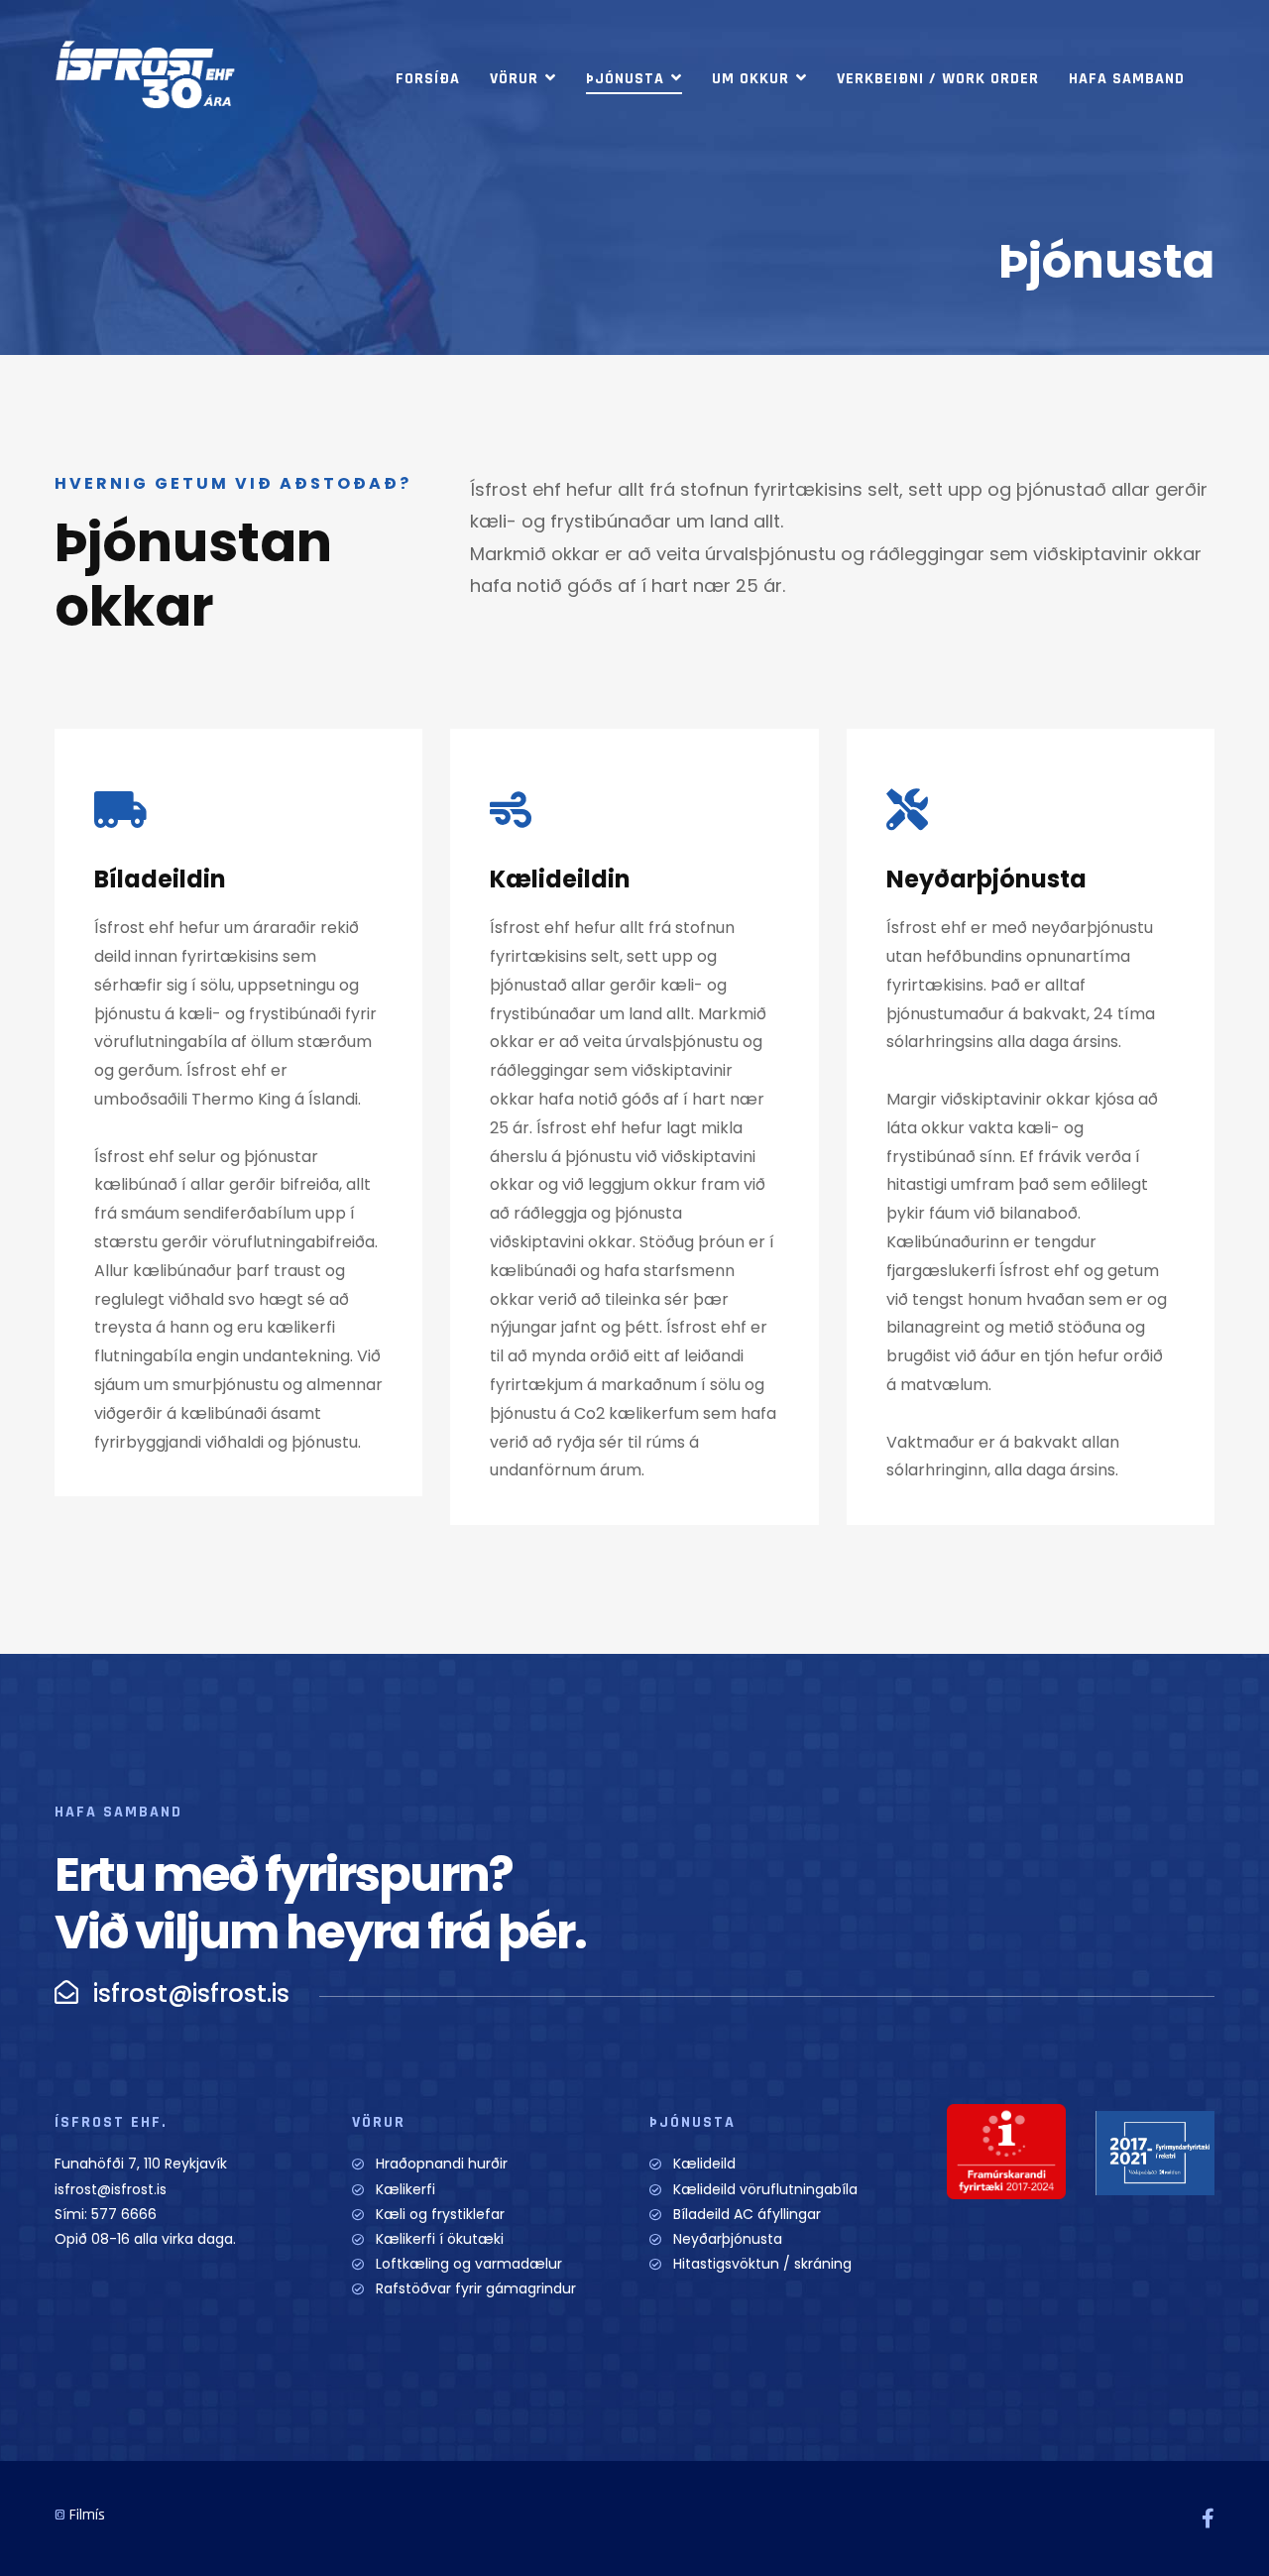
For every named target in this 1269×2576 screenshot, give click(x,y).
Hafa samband (1127, 79)
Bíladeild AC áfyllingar (747, 2214)
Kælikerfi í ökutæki (440, 2239)
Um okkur (750, 79)
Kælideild (704, 2164)
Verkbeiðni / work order (938, 79)
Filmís (87, 2515)
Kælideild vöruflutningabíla (765, 2189)
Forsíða (428, 79)
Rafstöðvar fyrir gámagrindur (476, 2288)
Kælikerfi (405, 2189)
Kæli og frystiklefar (440, 2214)
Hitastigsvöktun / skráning (762, 2264)
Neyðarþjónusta (728, 2239)
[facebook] (1208, 2518)
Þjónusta (625, 79)
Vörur (514, 79)
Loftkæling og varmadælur (469, 2264)
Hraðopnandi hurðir (442, 2164)
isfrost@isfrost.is (111, 2189)
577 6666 (124, 2214)
